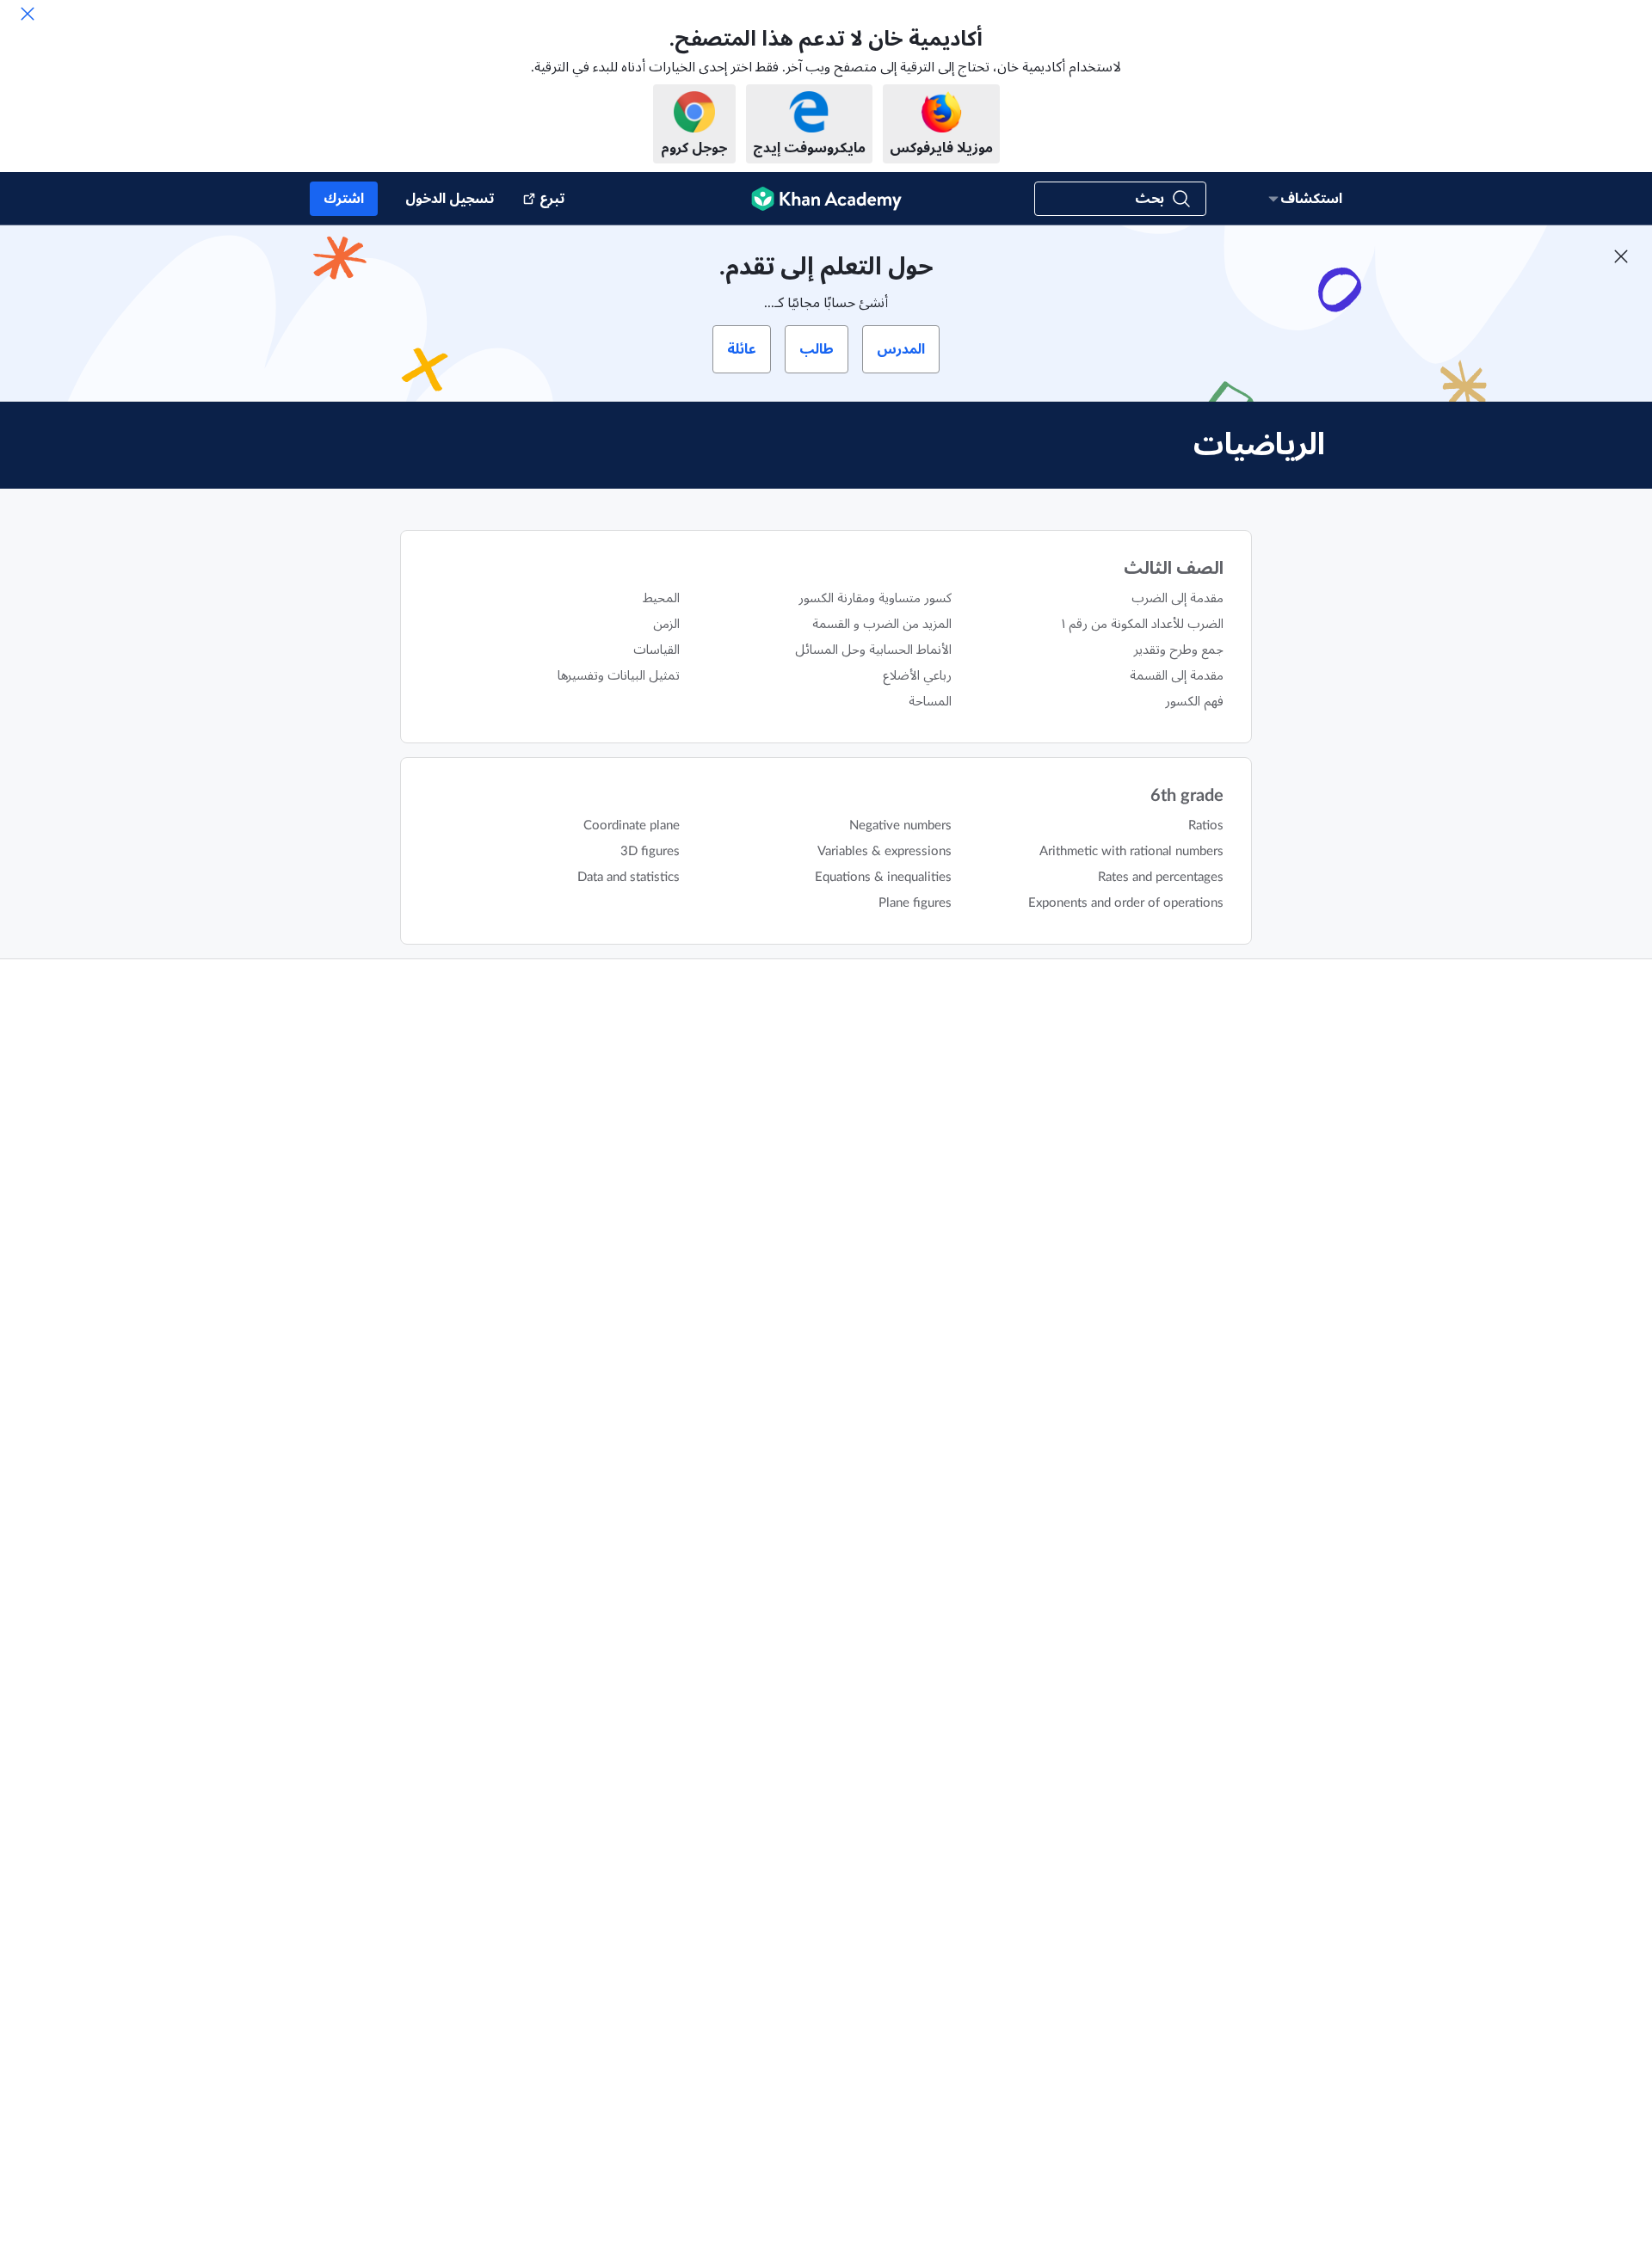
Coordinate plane (632, 825)
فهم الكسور (1194, 702)
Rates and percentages (1161, 877)
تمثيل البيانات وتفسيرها (619, 676)
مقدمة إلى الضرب (1177, 598)
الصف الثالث (1174, 569)
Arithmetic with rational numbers (1131, 851)
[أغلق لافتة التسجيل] (1621, 256)
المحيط (661, 598)
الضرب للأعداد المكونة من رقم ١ (1143, 624)
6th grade (1187, 796)
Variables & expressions (885, 851)
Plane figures (915, 903)
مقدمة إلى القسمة (1177, 676)
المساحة (930, 702)
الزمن (666, 624)
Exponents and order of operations (1126, 903)
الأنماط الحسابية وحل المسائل (873, 650)
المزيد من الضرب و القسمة (882, 624)
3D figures (650, 851)
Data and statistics (629, 877)
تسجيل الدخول (450, 199)
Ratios (1206, 825)
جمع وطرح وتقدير (1179, 650)
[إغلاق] (28, 14)
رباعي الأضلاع (917, 676)
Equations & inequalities (883, 877)
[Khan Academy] (826, 199)
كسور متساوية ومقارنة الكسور (875, 598)
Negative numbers (900, 825)
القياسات (656, 650)
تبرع (552, 199)
